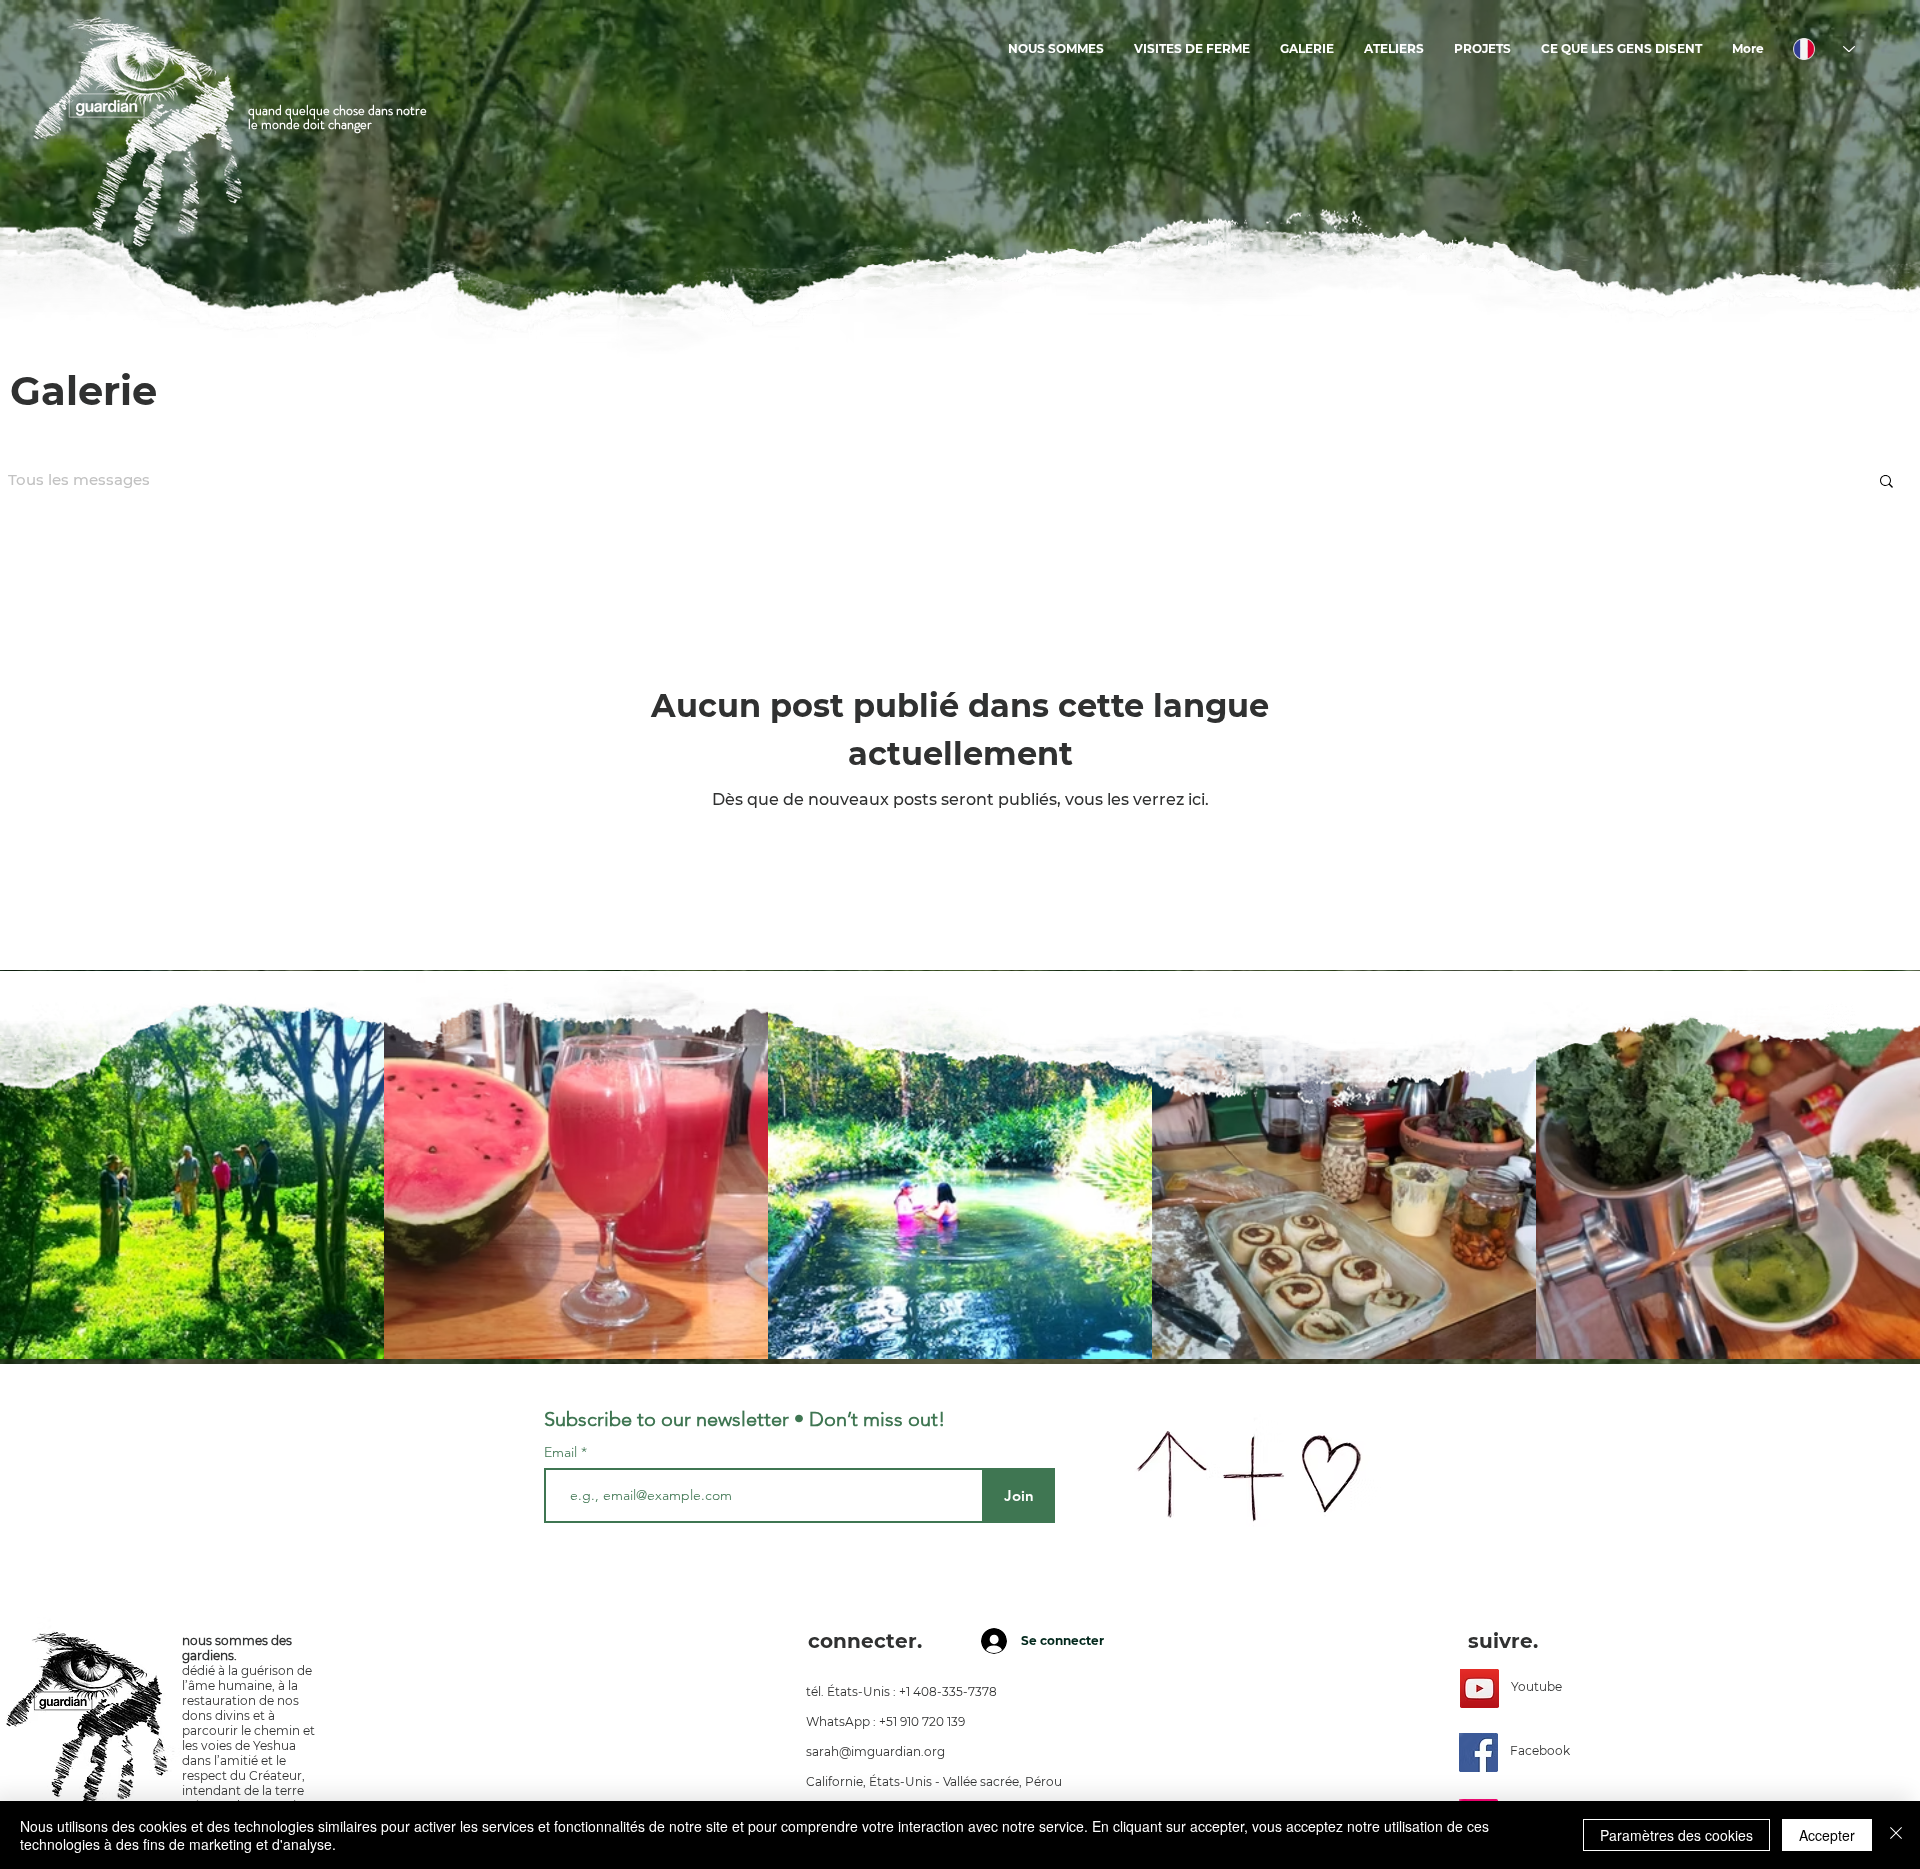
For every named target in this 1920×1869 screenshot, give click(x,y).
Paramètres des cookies (1676, 1835)
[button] (1886, 482)
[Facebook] (1478, 1752)
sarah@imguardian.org (875, 1751)
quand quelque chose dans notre (337, 110)
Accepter (1827, 1835)
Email (562, 1452)
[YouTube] (1479, 1688)
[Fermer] (1896, 1835)
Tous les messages (79, 480)
